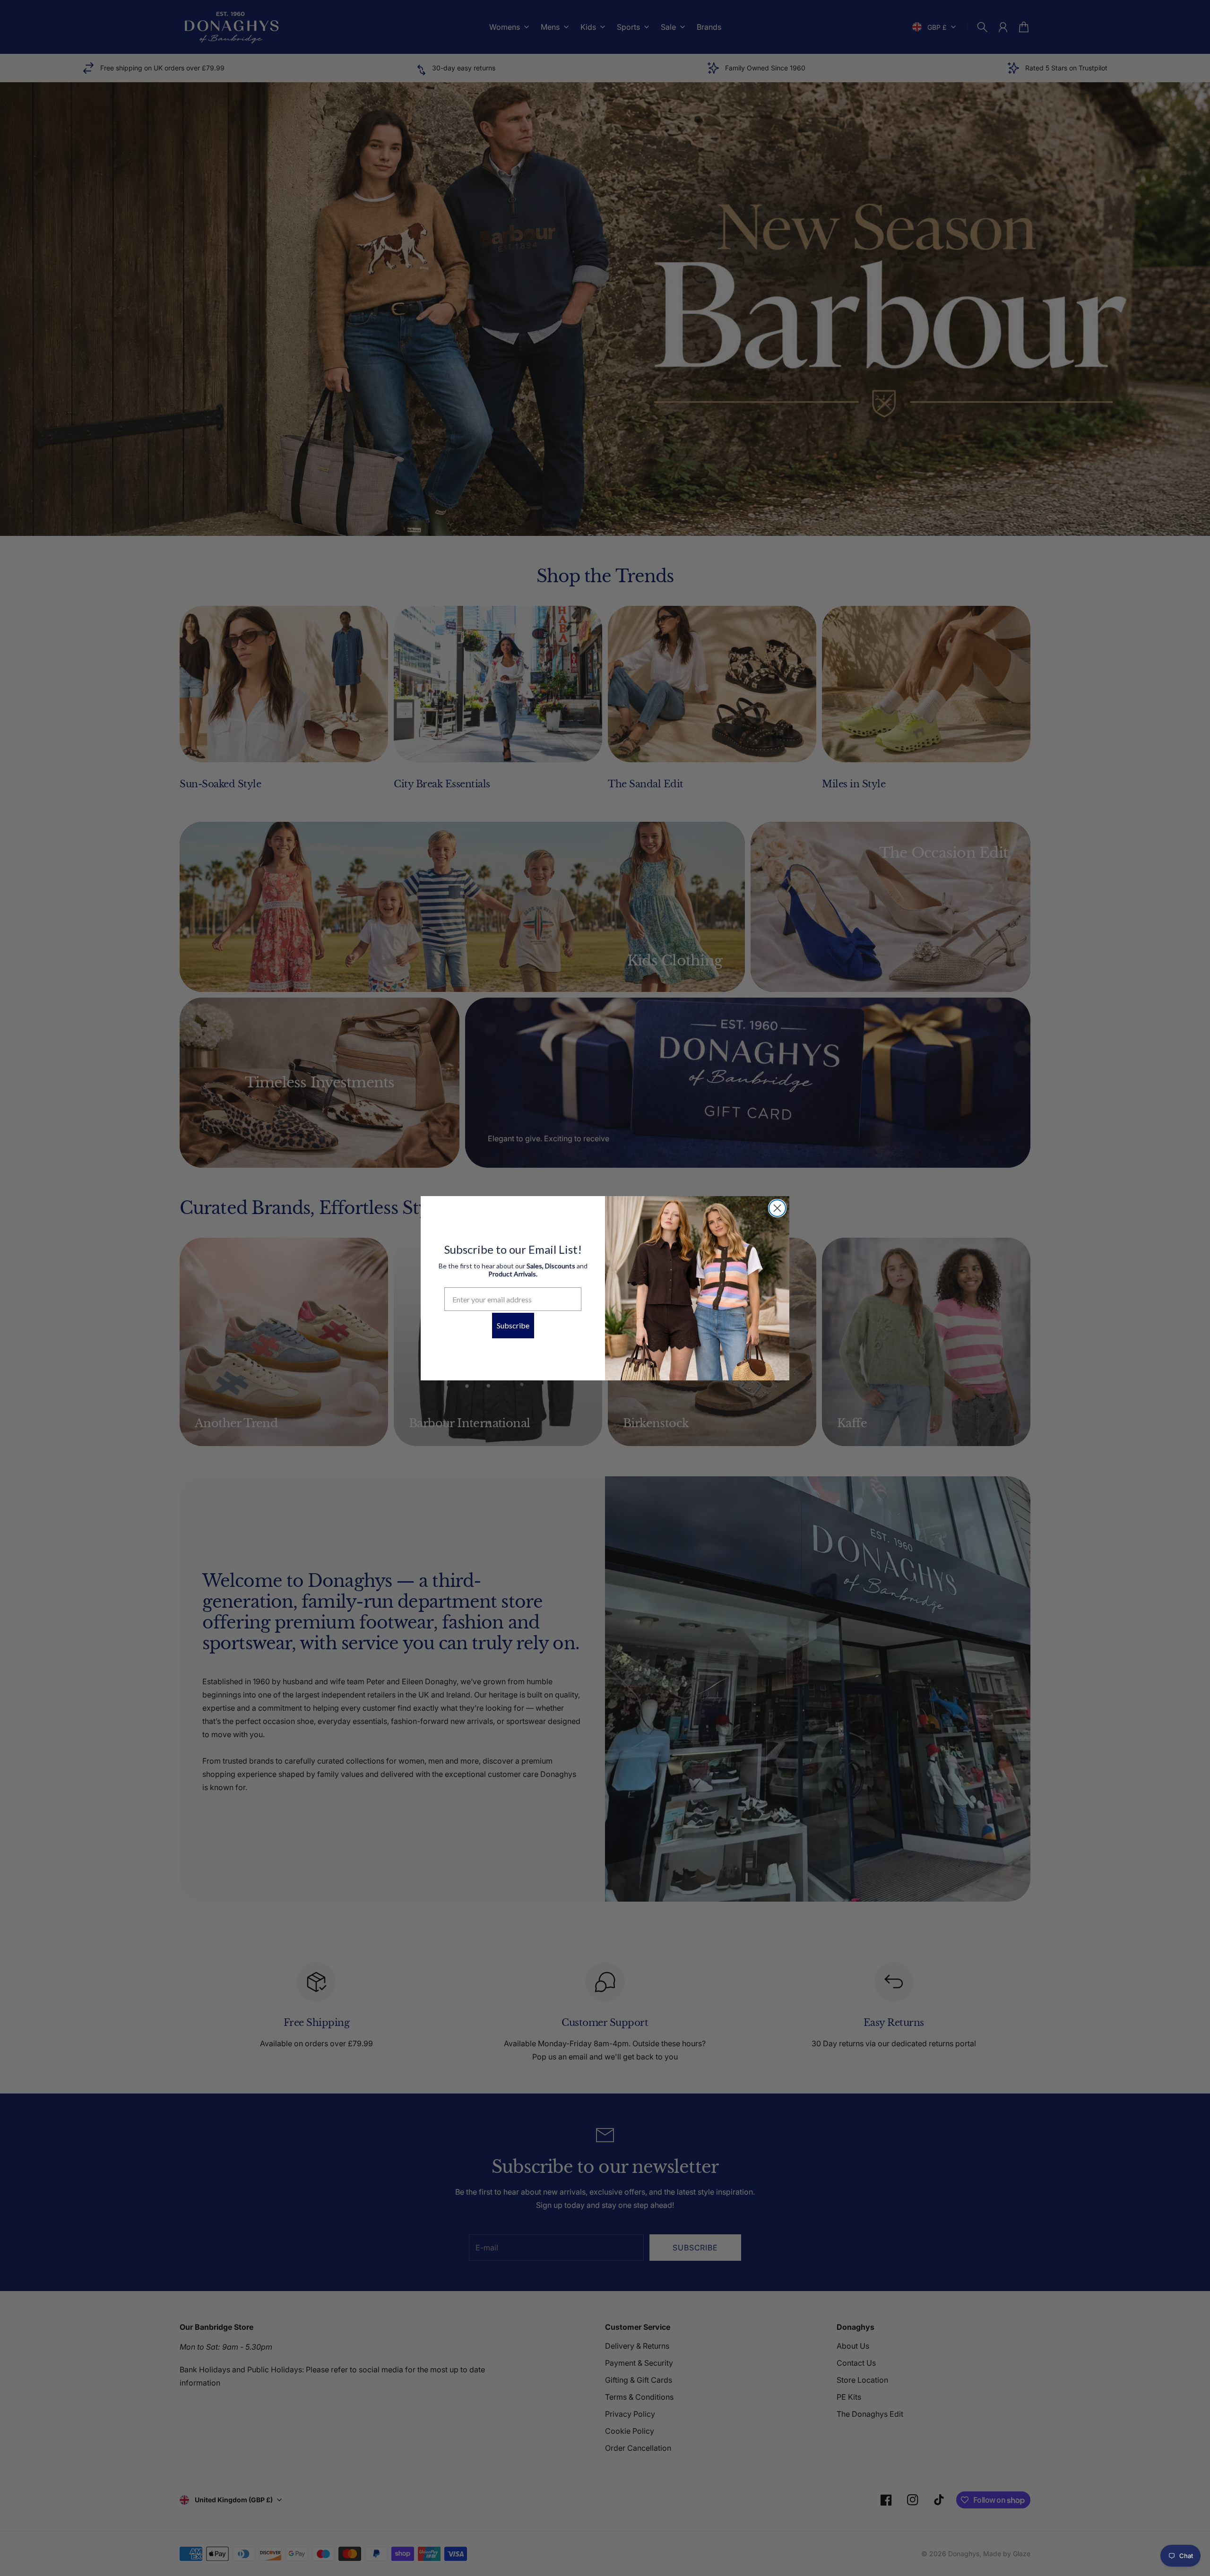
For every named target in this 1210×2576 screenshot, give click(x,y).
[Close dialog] (777, 1208)
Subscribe (513, 1325)
